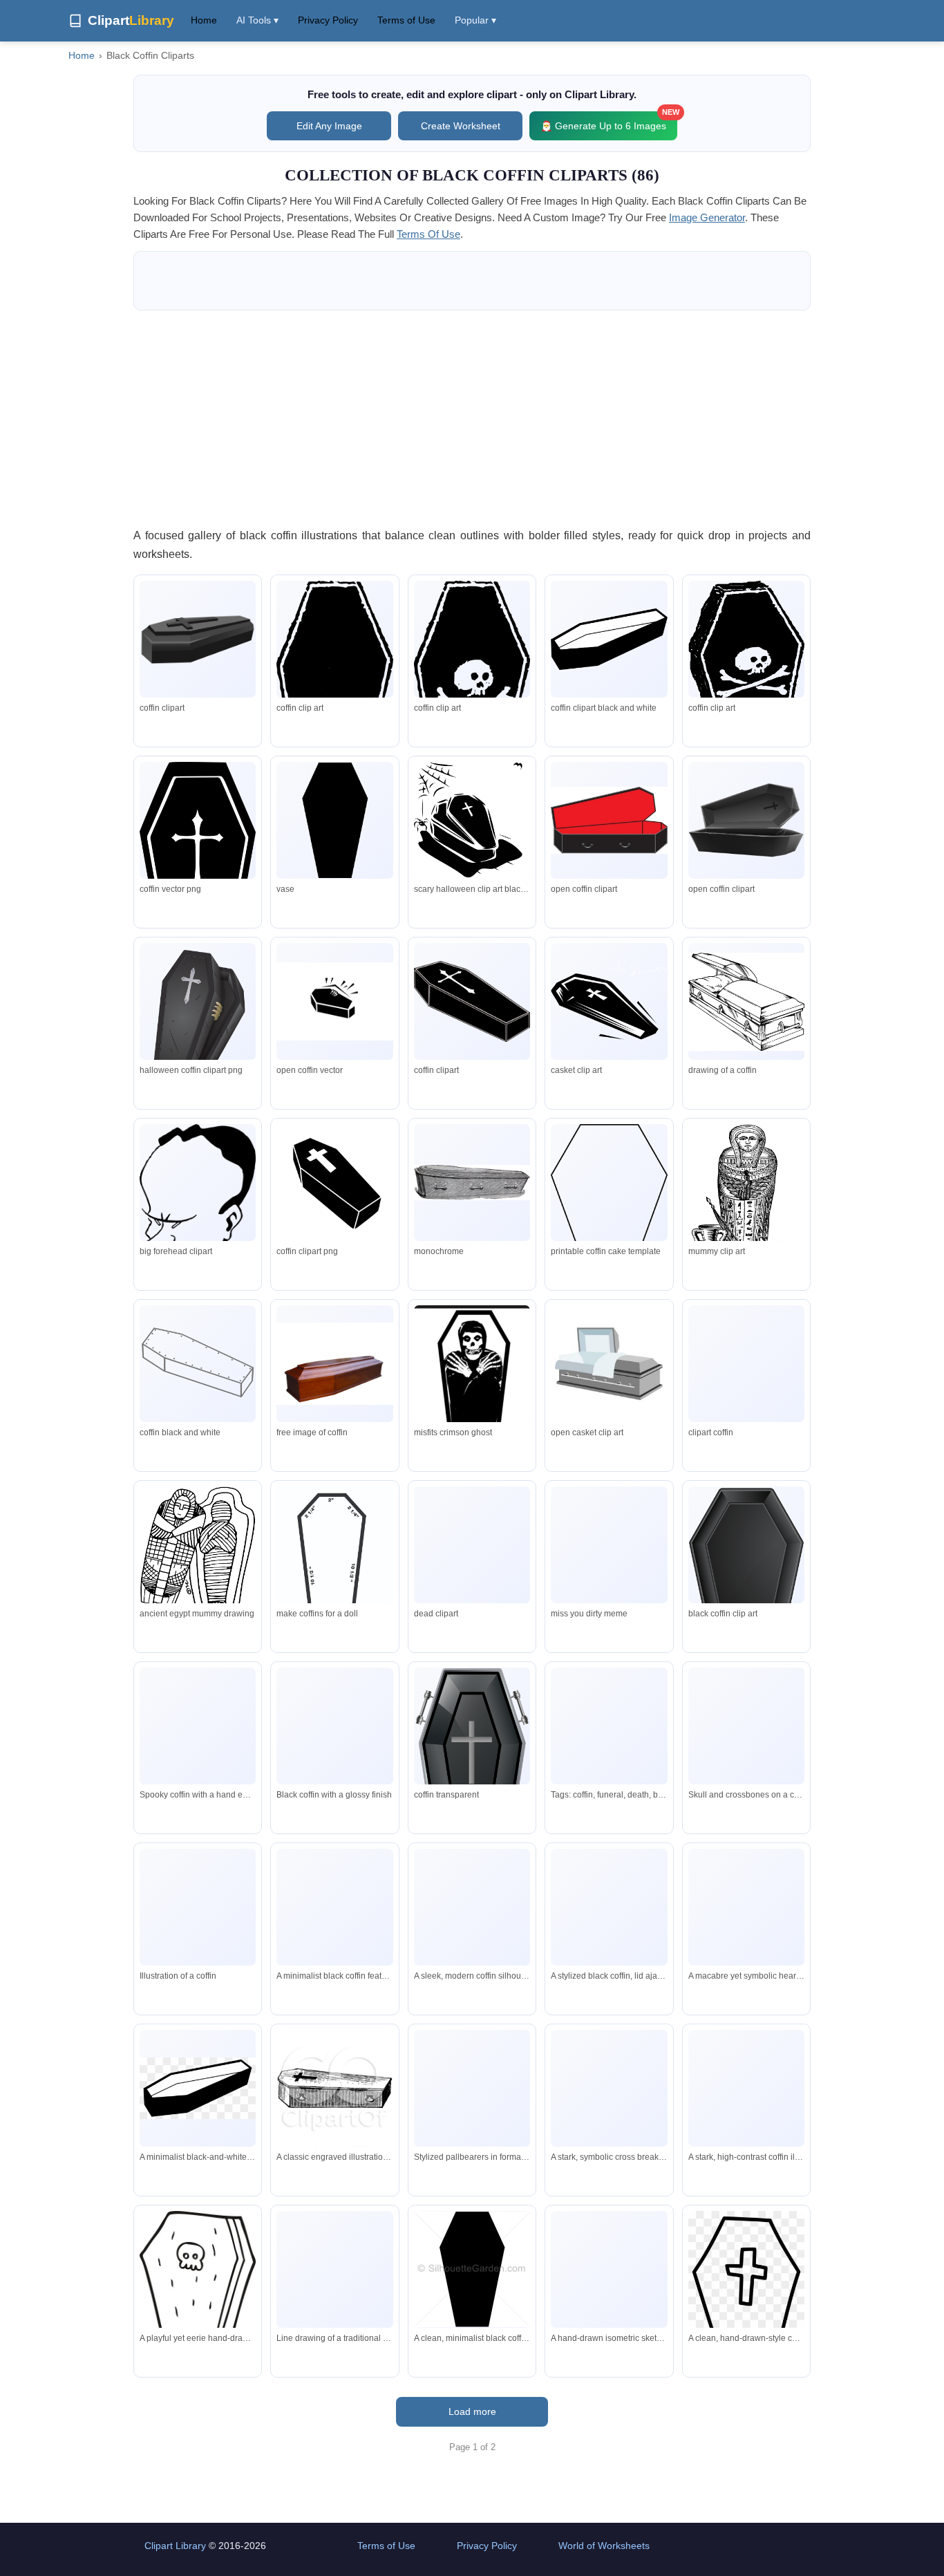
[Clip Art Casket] (609, 1363)
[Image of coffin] (334, 1001)
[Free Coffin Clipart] (472, 821)
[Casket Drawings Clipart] (746, 1002)
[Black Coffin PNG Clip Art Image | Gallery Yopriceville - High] (746, 1588)
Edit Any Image (329, 126)
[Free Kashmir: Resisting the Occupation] (198, 1363)
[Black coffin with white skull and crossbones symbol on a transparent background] (746, 1726)
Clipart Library (175, 2546)
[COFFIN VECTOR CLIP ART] (746, 1363)
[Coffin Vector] (198, 1221)
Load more (472, 2411)
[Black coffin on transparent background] (334, 1731)
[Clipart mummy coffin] (198, 1556)
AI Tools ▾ (257, 20)
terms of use (428, 234)
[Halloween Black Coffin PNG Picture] (198, 1023)
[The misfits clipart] (472, 1393)
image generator (707, 217)
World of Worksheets (604, 2546)
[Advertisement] (472, 418)
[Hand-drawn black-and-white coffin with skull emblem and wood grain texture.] (198, 2295)
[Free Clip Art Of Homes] (334, 1582)
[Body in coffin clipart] (609, 1544)
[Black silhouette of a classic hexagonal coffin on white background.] (472, 2269)
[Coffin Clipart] (609, 639)
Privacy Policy (328, 20)
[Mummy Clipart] (746, 1220)
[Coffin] (334, 821)
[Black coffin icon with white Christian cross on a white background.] (472, 1907)
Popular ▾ (475, 20)
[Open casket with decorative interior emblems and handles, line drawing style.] (334, 2269)
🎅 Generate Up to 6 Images (609, 121)
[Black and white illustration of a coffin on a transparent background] (198, 1907)
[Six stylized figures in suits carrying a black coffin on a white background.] (472, 2088)
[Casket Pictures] (609, 1001)
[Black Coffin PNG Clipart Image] (198, 639)
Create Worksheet (461, 126)
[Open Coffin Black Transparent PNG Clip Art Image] (746, 820)
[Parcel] (472, 1001)
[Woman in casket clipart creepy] (472, 1182)
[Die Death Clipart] (472, 1558)
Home (204, 20)
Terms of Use (406, 20)
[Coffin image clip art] (609, 820)
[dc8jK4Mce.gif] (609, 1204)
